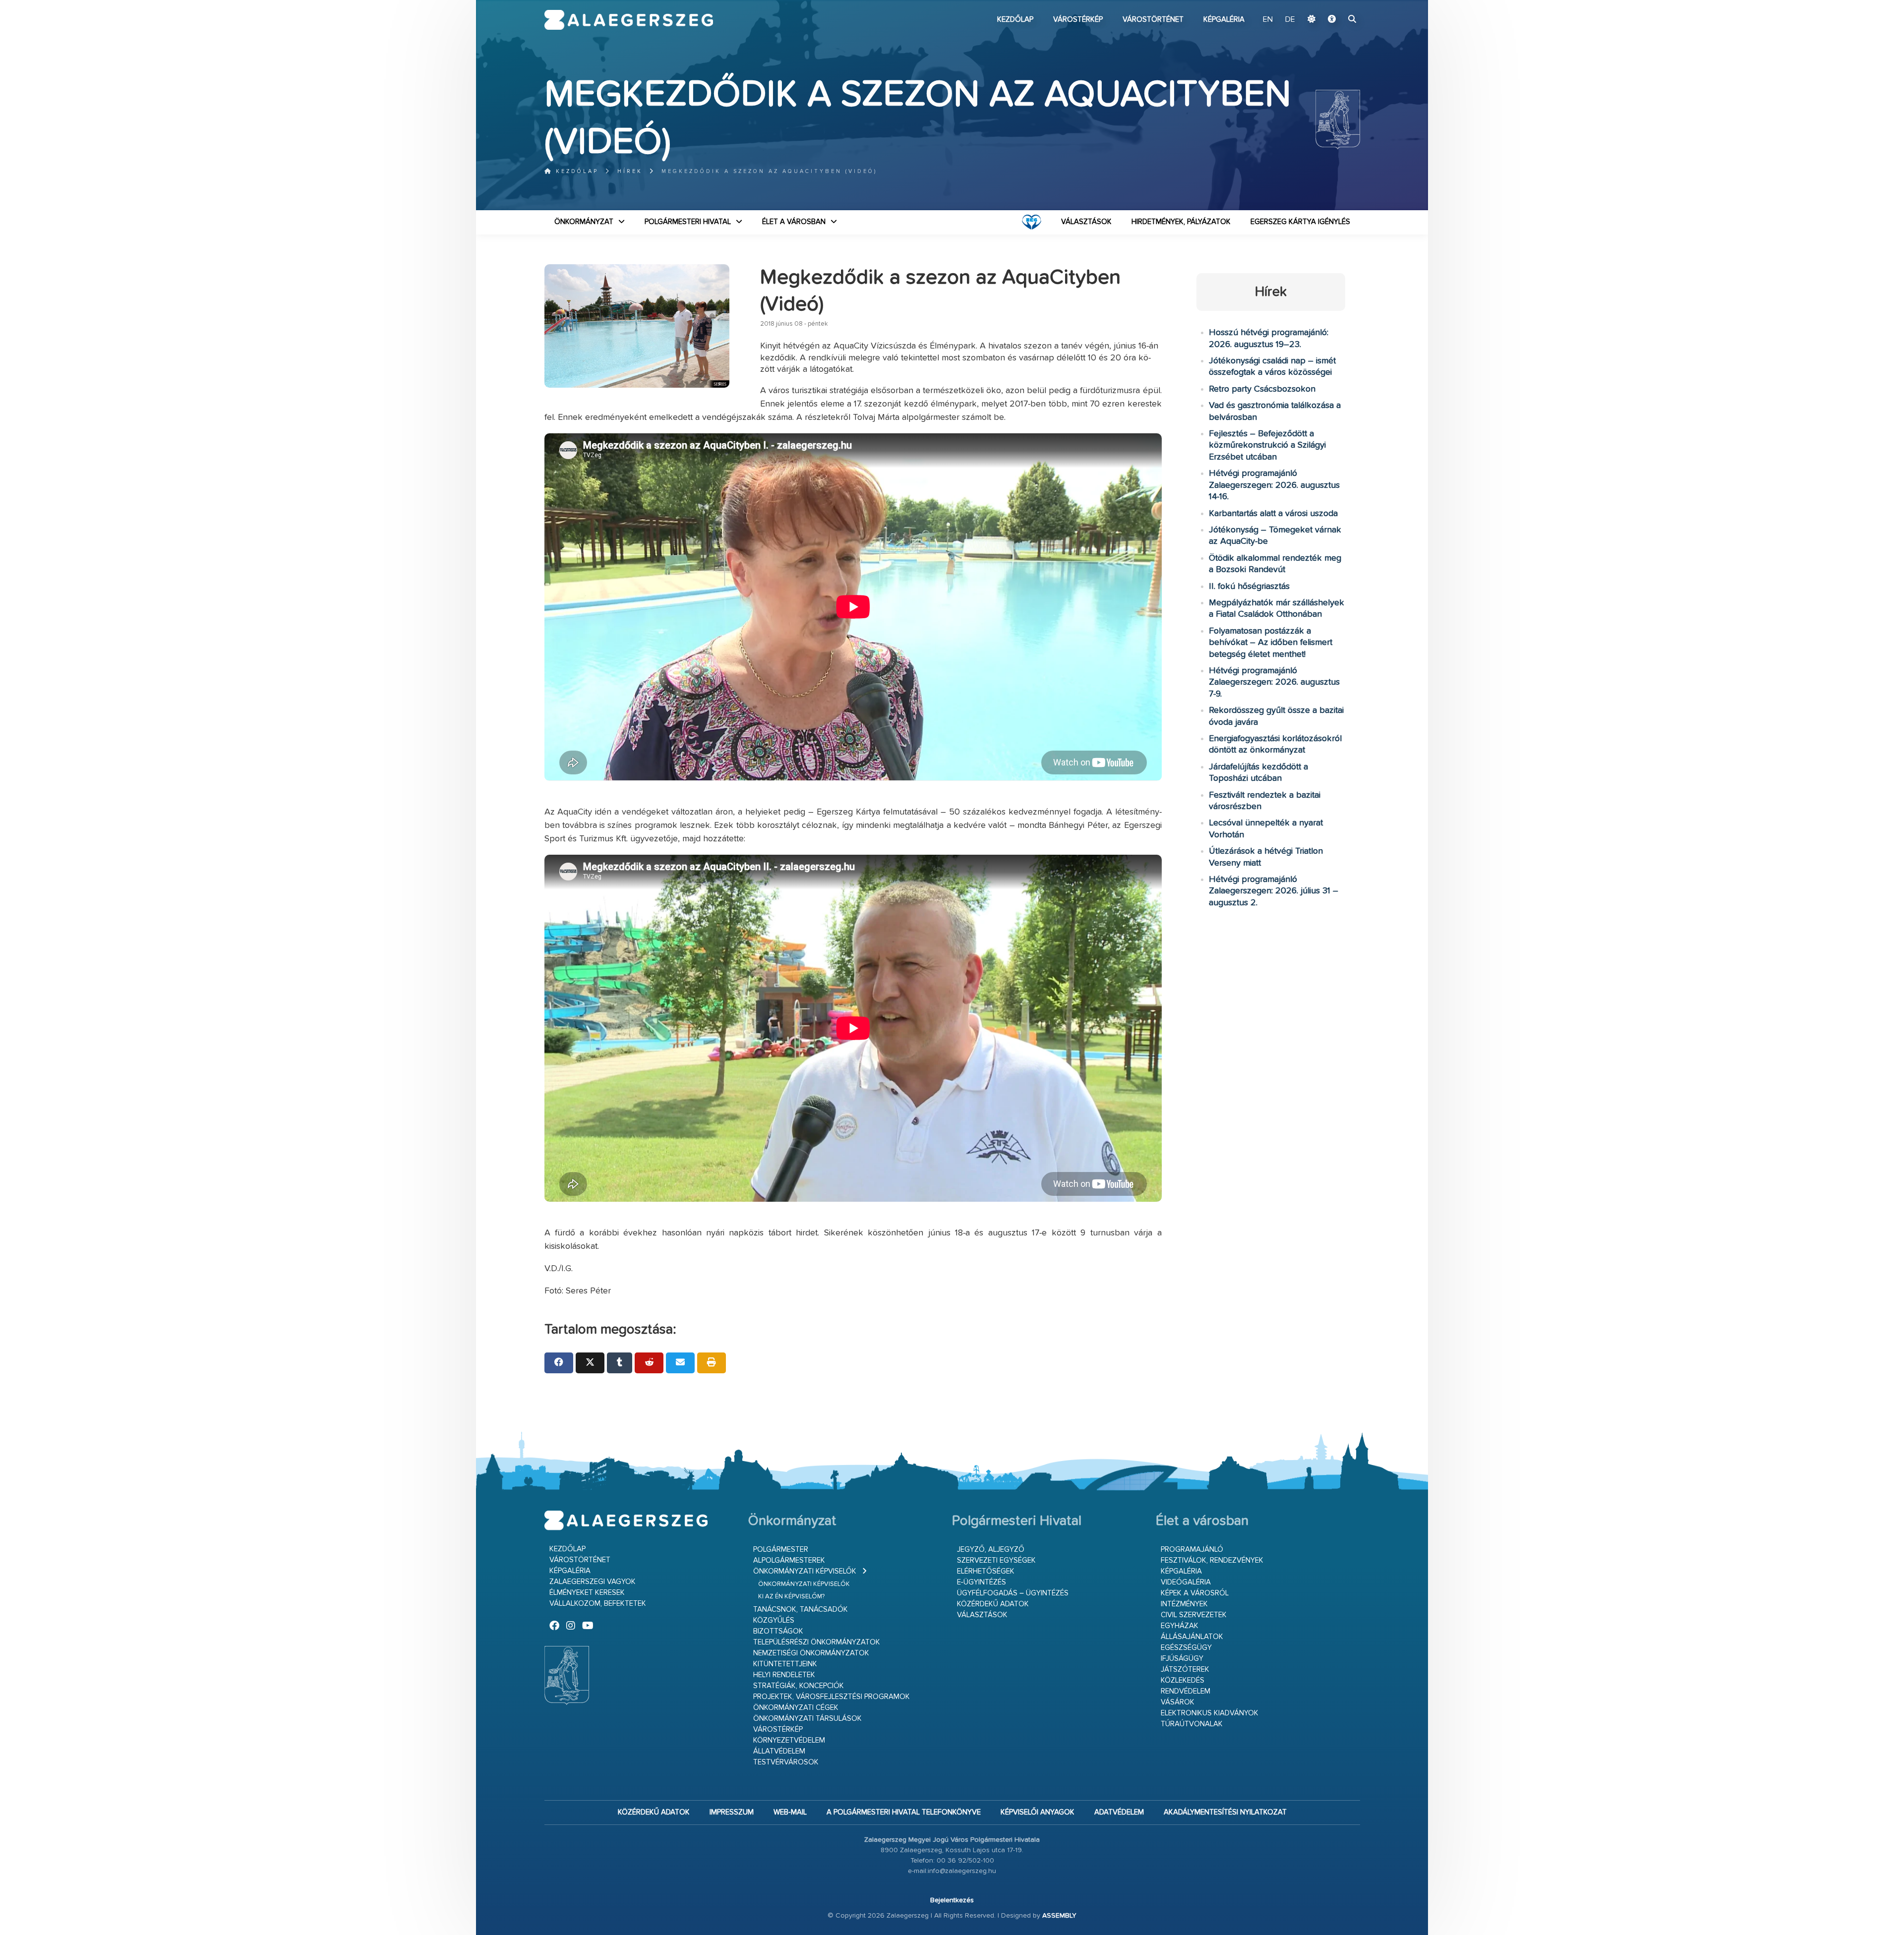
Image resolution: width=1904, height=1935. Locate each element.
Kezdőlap (1015, 20)
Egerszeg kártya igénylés (1300, 222)
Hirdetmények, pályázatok (1181, 222)
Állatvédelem (779, 1751)
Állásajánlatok (1192, 1637)
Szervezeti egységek (996, 1560)
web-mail (790, 1812)
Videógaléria (1186, 1582)
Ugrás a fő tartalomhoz (1335, 4)
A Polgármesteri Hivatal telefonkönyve (904, 1812)
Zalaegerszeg (629, 20)
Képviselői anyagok (1038, 1812)
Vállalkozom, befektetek (598, 1604)
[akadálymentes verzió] (1332, 20)
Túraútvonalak (1192, 1724)
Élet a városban (794, 222)
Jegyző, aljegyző (991, 1550)
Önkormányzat (584, 222)
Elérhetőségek (986, 1571)
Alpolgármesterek (789, 1560)
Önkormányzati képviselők (805, 1571)
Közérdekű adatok (993, 1604)
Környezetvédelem (789, 1740)
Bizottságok (778, 1631)
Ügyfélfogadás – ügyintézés (1013, 1593)
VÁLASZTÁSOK (1086, 222)
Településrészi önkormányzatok (817, 1642)
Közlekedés (1183, 1680)
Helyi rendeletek (784, 1675)
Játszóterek (1185, 1670)
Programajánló (1192, 1550)
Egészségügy (1186, 1648)
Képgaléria (1224, 20)
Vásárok (1178, 1702)
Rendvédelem (1186, 1691)
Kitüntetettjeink (785, 1664)
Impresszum (732, 1812)
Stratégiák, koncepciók (799, 1686)
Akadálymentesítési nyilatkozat (1225, 1812)
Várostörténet (1153, 20)
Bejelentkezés (952, 1900)
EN (1268, 20)
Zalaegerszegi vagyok (593, 1582)
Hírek (630, 171)
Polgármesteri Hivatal (688, 222)
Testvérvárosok (786, 1762)
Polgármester (781, 1550)
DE (1290, 20)
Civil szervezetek (1194, 1615)
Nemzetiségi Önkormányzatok (811, 1653)
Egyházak (1180, 1626)
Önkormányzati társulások (807, 1719)
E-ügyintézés (982, 1582)
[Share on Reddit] (649, 1363)
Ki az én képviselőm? (791, 1597)
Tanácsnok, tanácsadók (801, 1610)
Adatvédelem (1119, 1812)
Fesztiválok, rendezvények (1212, 1560)
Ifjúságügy (1182, 1659)
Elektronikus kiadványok (1210, 1713)
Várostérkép (1078, 20)
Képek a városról (1195, 1593)
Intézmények (1184, 1604)
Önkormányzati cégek (796, 1708)
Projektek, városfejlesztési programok (832, 1697)
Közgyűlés (774, 1620)
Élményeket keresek (587, 1593)
